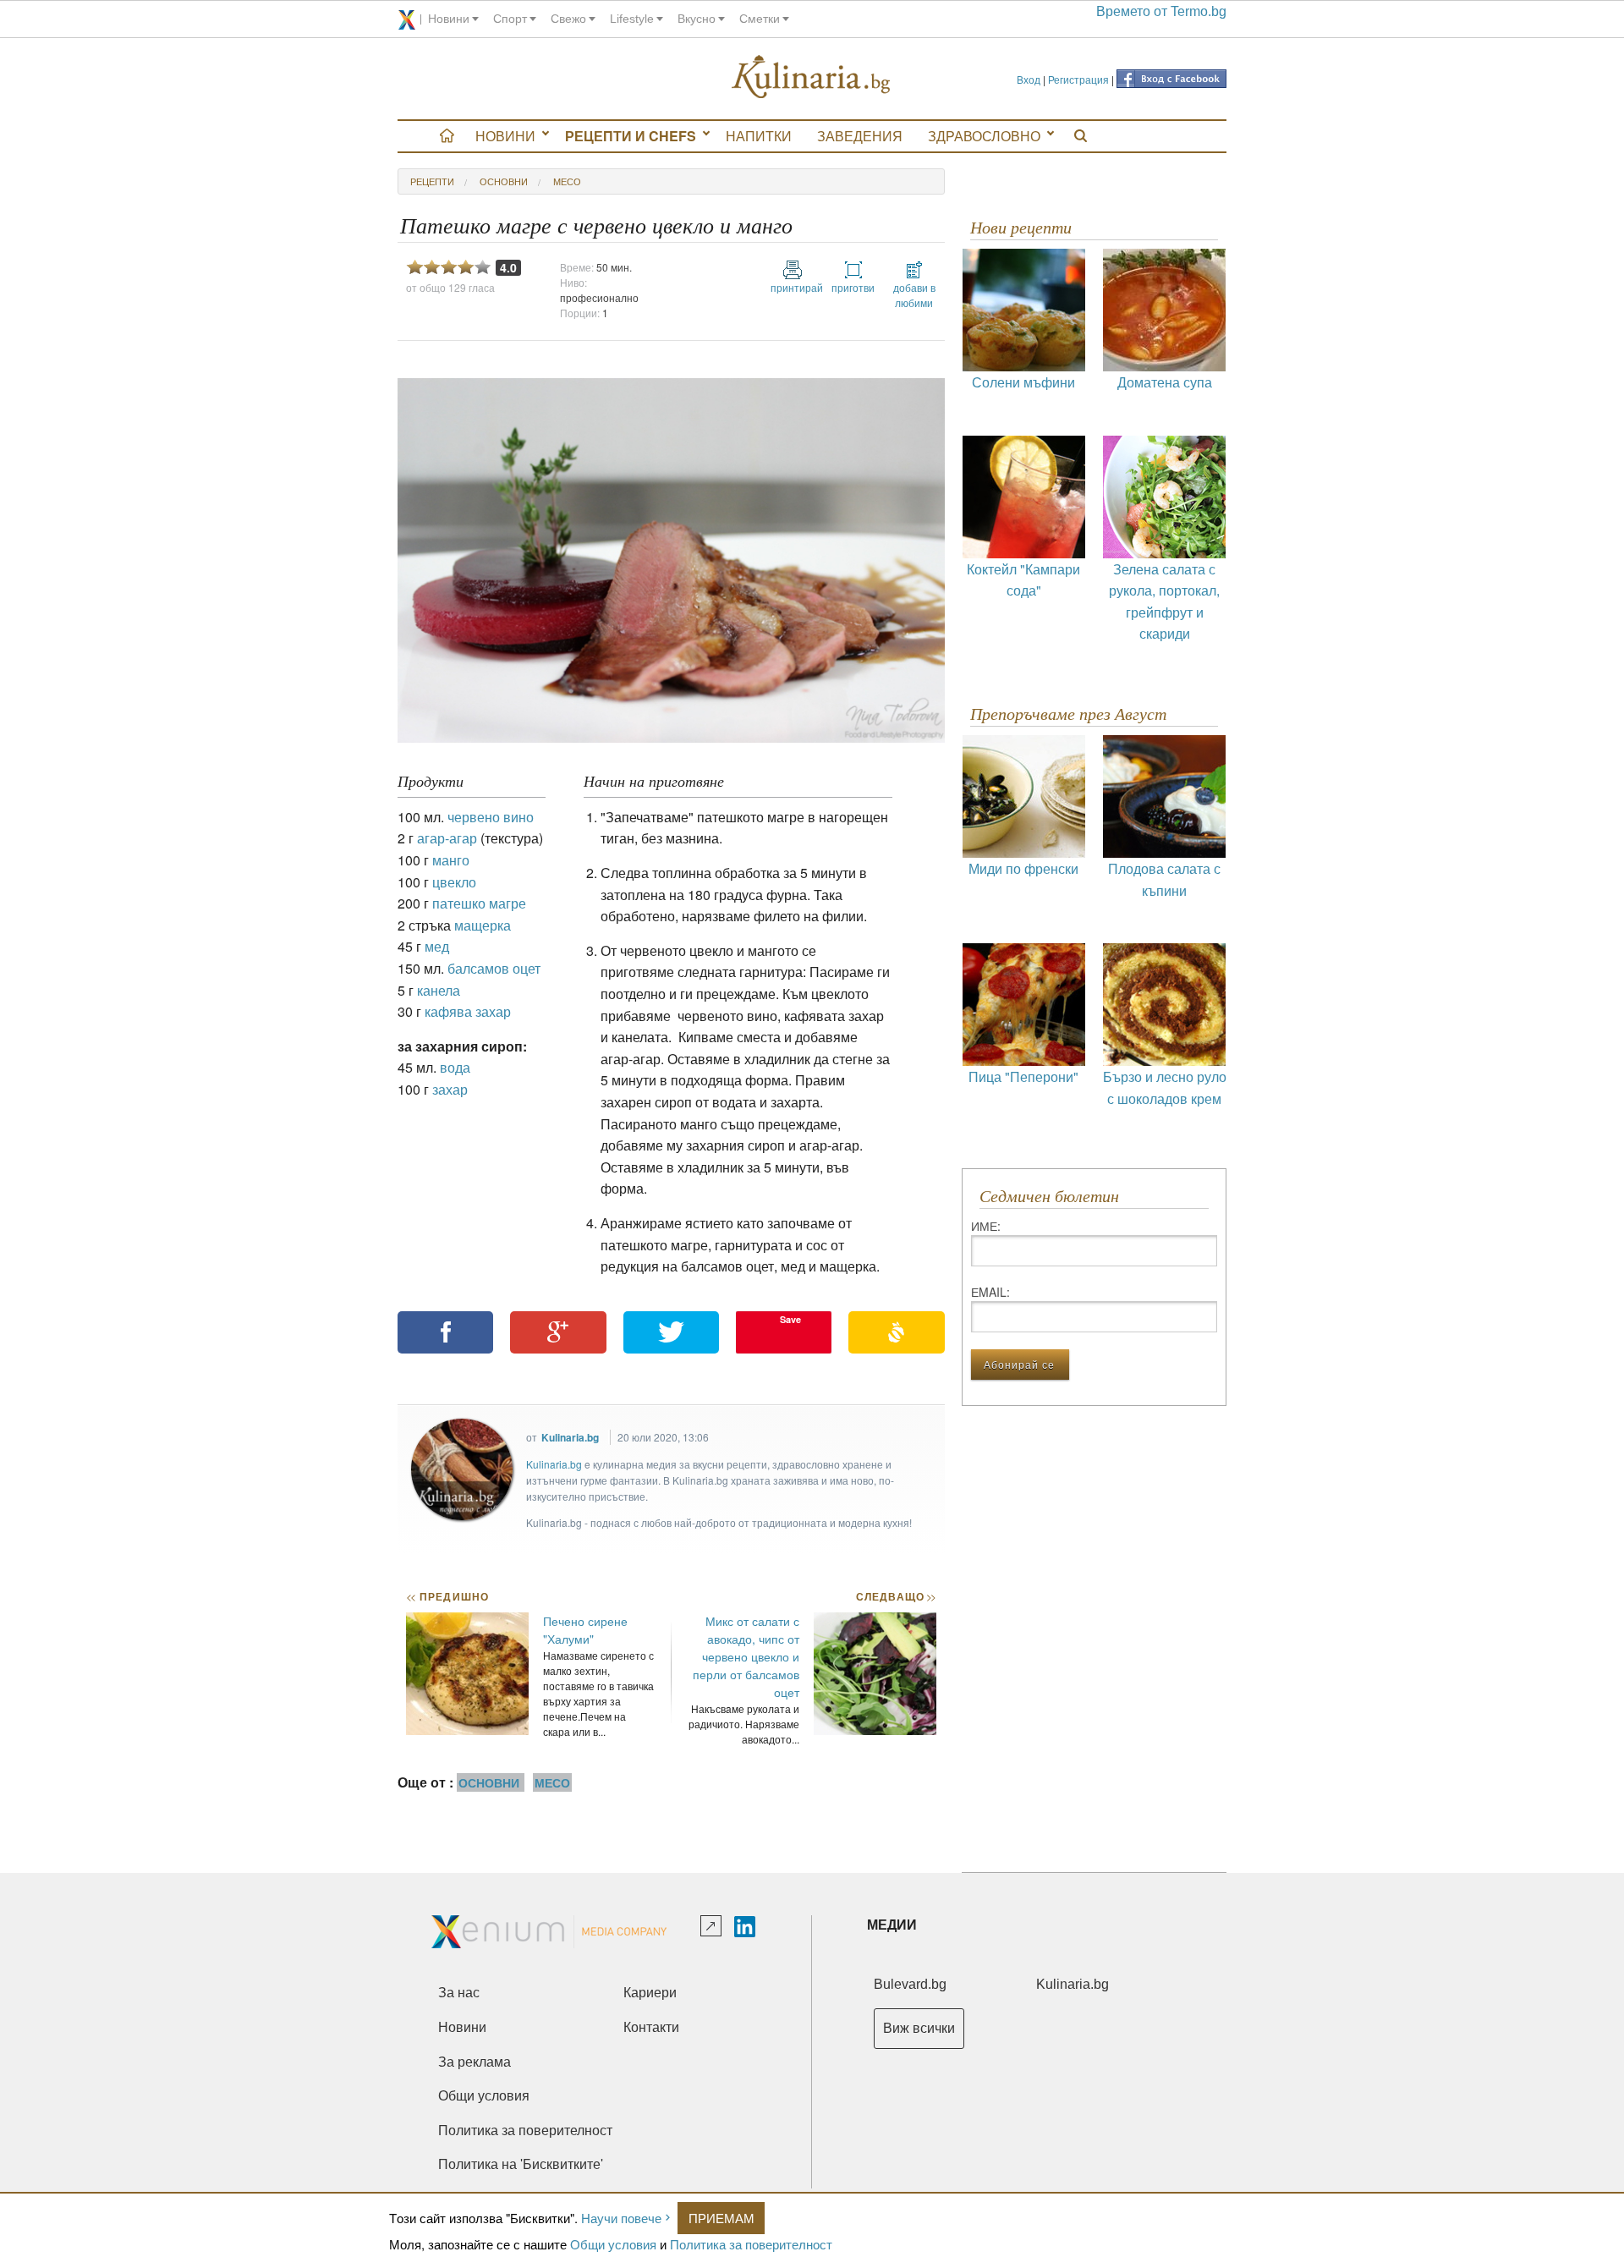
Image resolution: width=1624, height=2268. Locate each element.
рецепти (432, 181)
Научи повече (621, 2218)
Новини (505, 136)
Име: (986, 1226)
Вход (1029, 79)
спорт (510, 19)
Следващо (895, 1596)
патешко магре (479, 903)
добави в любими (914, 295)
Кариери (650, 1993)
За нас (459, 1993)
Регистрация (1078, 79)
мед (437, 946)
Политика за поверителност (751, 2244)
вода (455, 1067)
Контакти (651, 2027)
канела (439, 990)
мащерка (483, 925)
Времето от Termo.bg (1161, 11)
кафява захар (468, 1011)
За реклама (475, 2062)
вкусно (697, 19)
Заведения (860, 136)
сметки (760, 19)
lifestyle (632, 19)
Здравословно (984, 136)
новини (449, 19)
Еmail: (990, 1292)
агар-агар (447, 838)
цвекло (454, 882)
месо (567, 181)
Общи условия (613, 2244)
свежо (568, 19)
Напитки (759, 136)
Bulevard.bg (910, 1984)
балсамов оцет (494, 968)
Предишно (447, 1596)
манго (451, 860)
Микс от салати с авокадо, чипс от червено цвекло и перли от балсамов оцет (746, 1656)
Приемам (721, 2218)
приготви (853, 287)
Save (790, 1319)
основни (504, 181)
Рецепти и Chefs (631, 136)
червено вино (491, 817)
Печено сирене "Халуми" (585, 1630)
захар (450, 1089)
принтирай (793, 287)
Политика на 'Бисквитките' (521, 2164)
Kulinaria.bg (570, 1437)
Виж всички (919, 2028)
